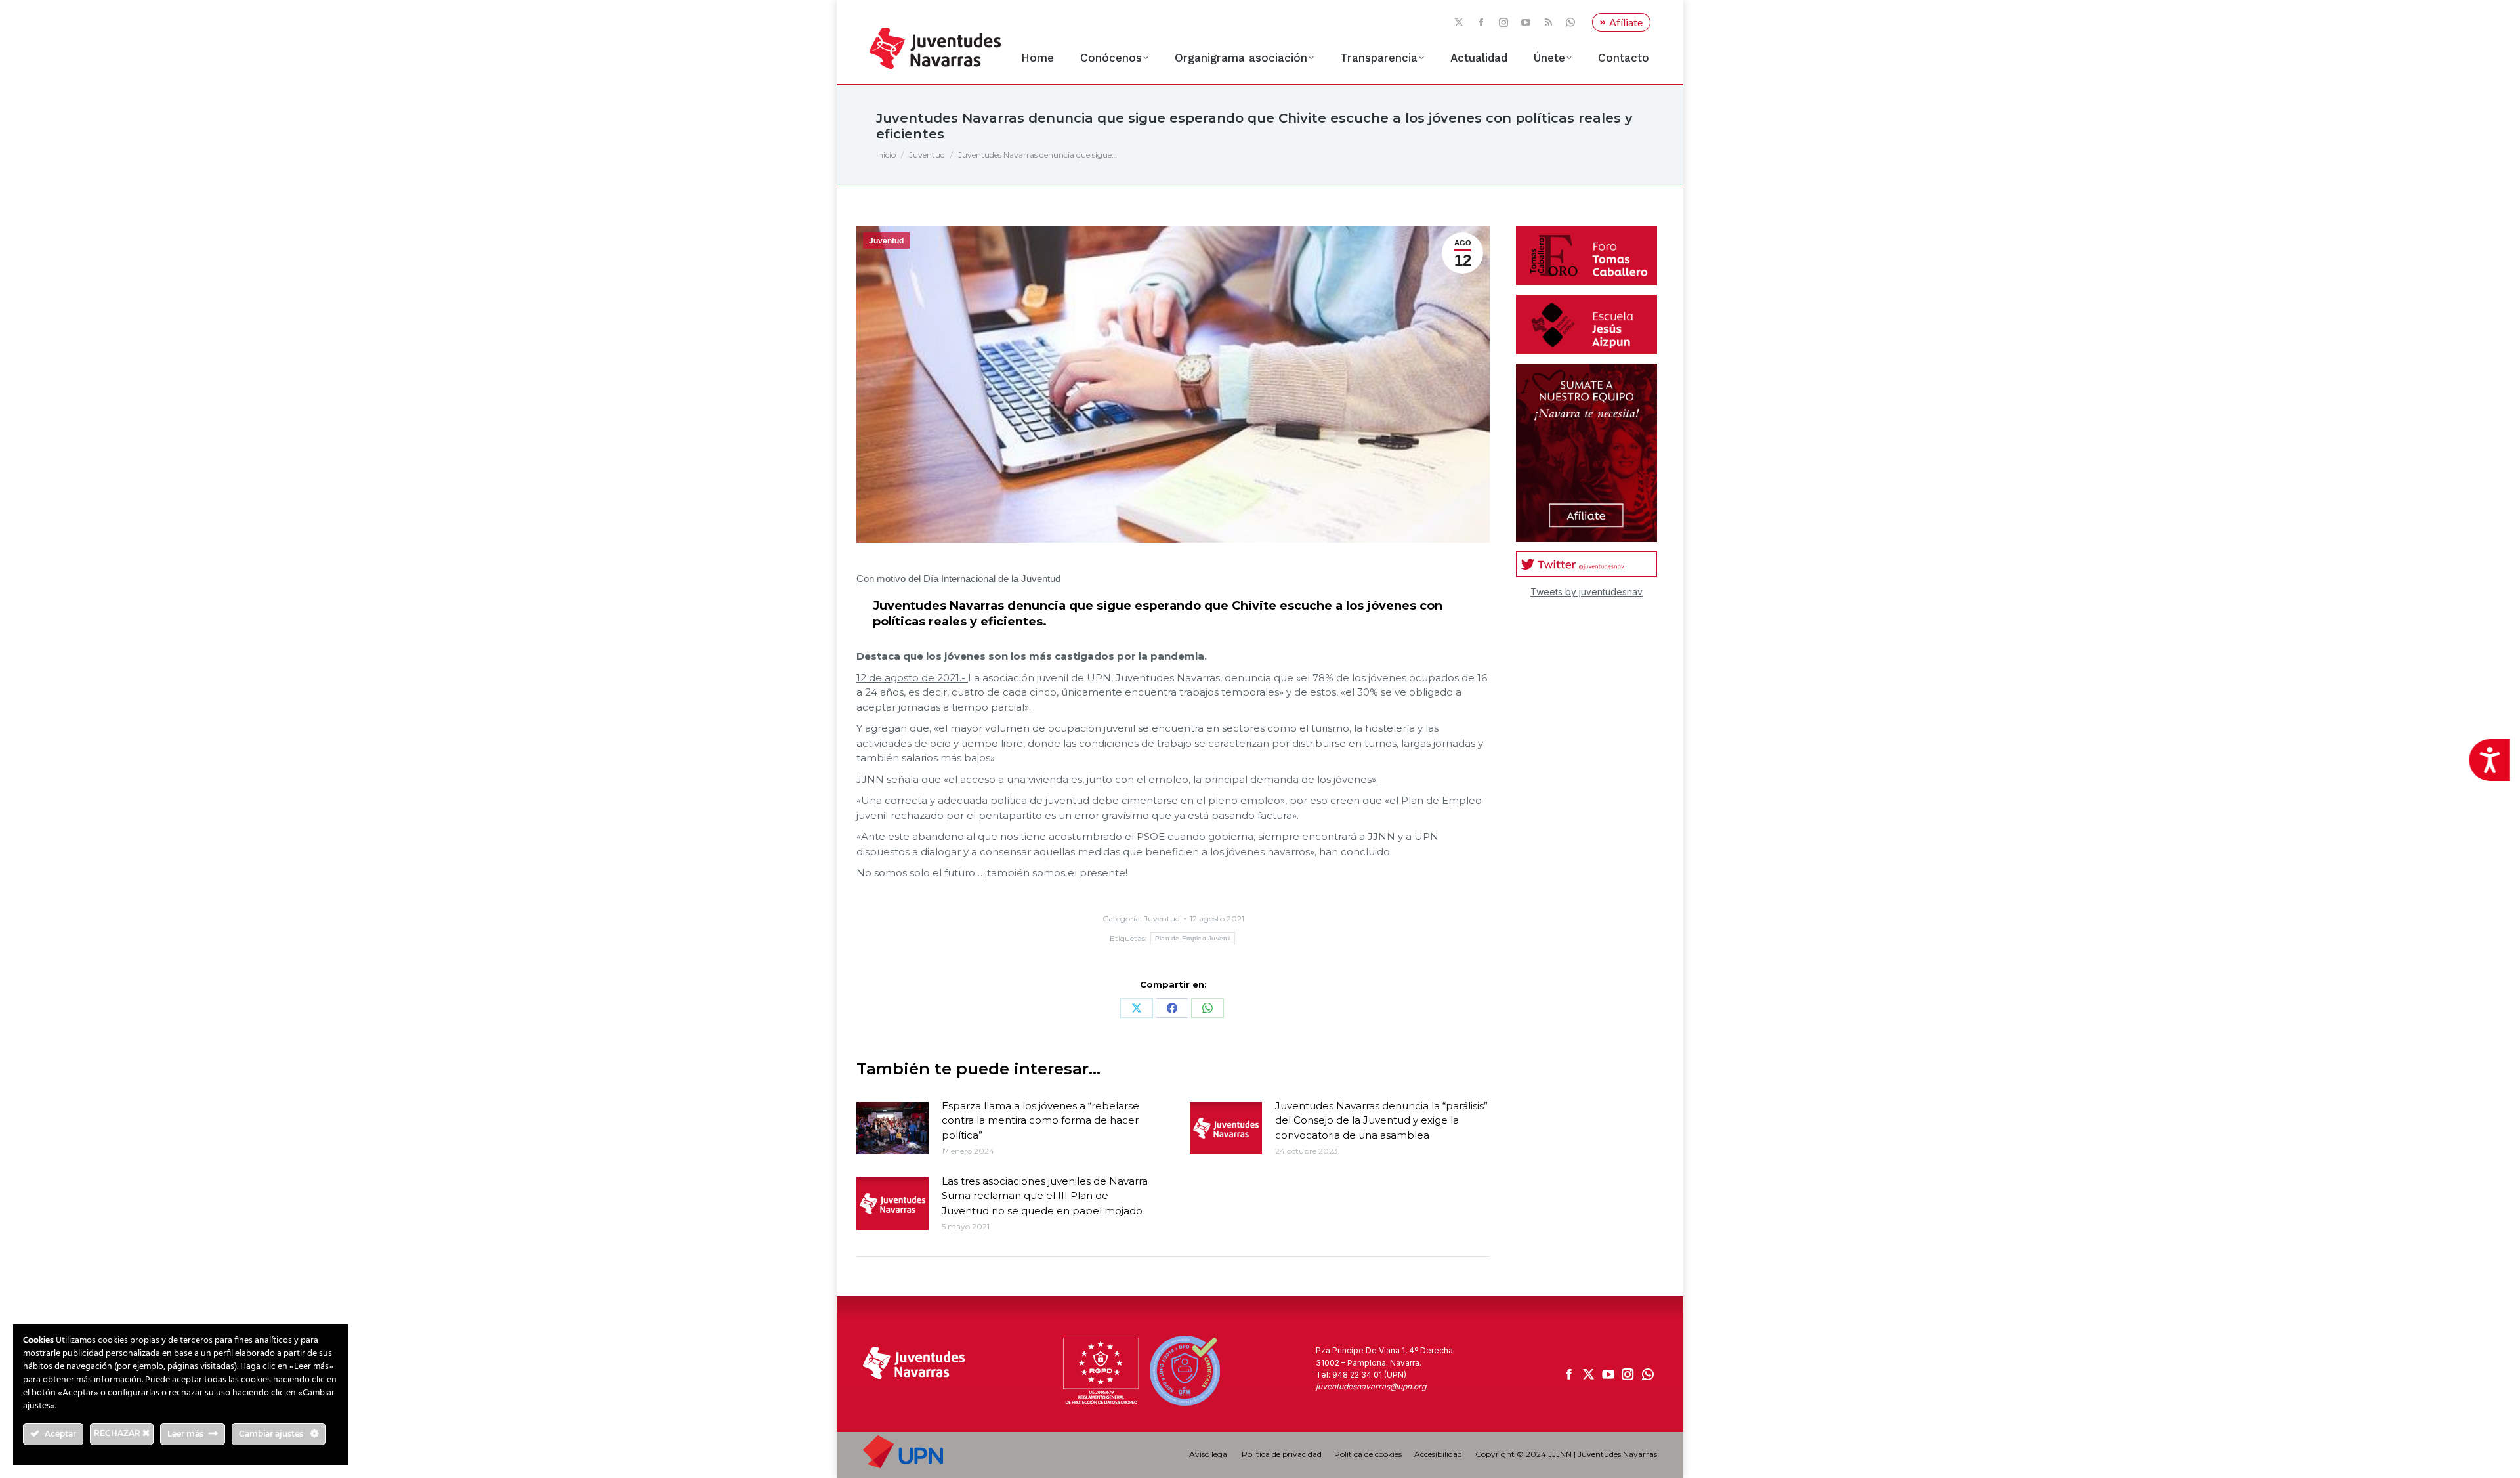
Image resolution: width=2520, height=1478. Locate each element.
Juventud (886, 241)
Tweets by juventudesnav (1586, 592)
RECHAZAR (118, 1433)
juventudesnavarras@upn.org (1371, 1386)
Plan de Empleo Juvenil (1193, 938)
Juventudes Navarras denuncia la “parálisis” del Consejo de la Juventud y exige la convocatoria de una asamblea (1381, 1120)
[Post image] (892, 1128)
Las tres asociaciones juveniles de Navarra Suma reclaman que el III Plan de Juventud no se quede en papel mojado (1045, 1196)
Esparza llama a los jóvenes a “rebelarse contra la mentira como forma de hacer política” (1040, 1120)
